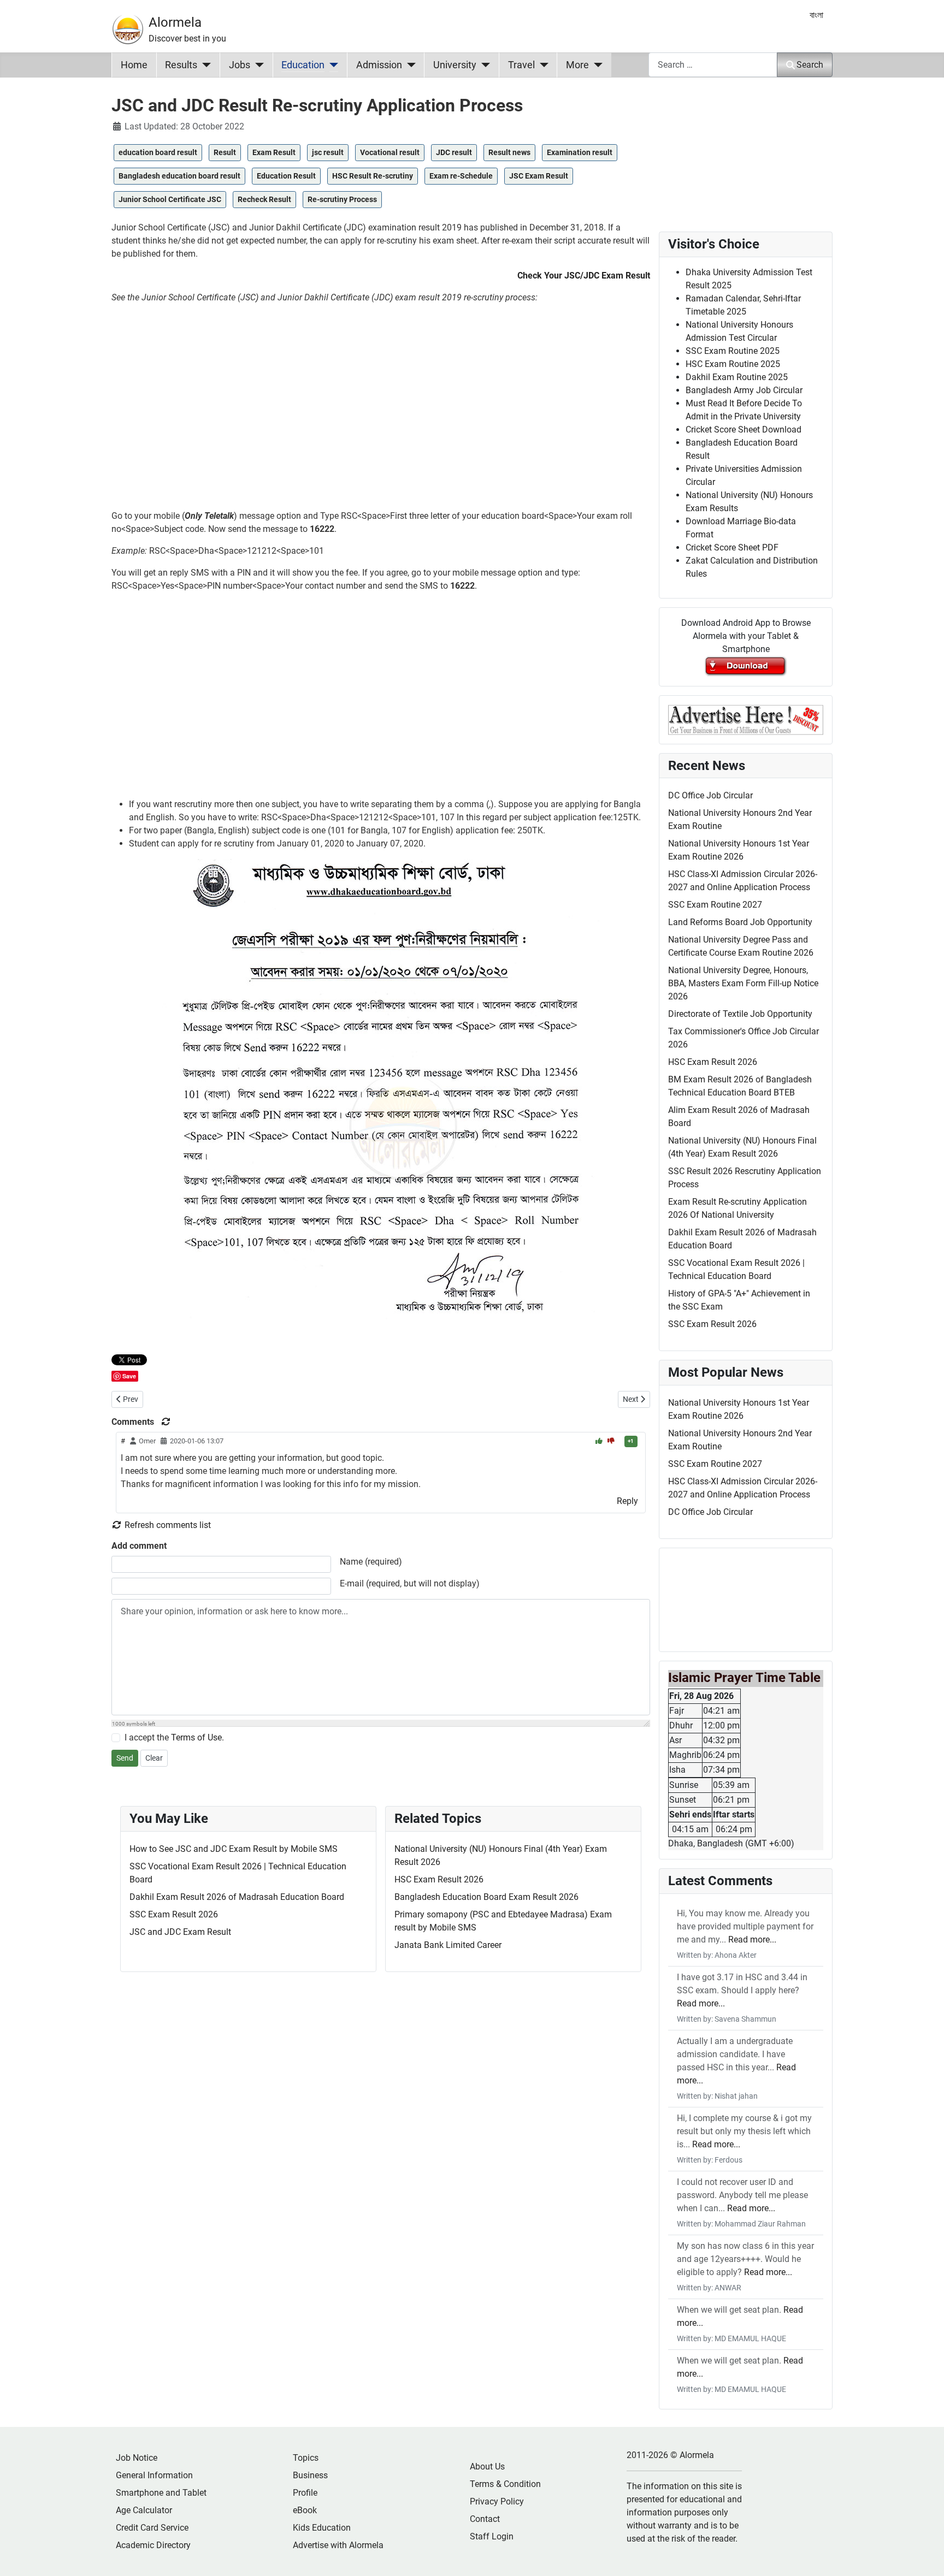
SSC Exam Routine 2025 (733, 351)
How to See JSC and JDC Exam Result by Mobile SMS (234, 1849)
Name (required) (371, 1562)
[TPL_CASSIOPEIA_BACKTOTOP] (925, 2556)
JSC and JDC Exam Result (180, 1932)
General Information (154, 2475)
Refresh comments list (167, 1525)
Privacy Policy (497, 2501)
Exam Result (274, 152)
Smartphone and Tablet (161, 2493)
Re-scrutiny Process (342, 199)
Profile (305, 2493)
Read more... (752, 1940)
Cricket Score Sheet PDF (732, 547)
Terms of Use (196, 1737)
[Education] (331, 65)
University (455, 65)
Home (134, 65)
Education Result (286, 176)
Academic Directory (153, 2545)
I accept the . (174, 1737)
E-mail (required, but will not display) (410, 1583)
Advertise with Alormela (338, 2545)
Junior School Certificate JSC (170, 199)
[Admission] (409, 65)
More (577, 65)
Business (310, 2475)
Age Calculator (144, 2510)
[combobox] (713, 65)
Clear (154, 1758)
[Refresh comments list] (166, 1422)
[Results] (204, 65)
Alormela (175, 22)
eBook (305, 2510)
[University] (483, 65)
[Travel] (542, 65)
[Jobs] (257, 65)
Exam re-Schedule (461, 176)
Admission (379, 65)
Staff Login (492, 2536)
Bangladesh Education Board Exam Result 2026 (486, 1897)
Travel (521, 65)
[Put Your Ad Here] (746, 719)
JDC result (454, 152)
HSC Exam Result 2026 (439, 1879)
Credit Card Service (152, 2528)
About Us (487, 2467)
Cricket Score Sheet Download (744, 430)
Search (810, 65)
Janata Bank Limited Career (448, 1945)
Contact (485, 2519)
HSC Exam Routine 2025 (733, 364)
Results (181, 65)
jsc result (328, 152)
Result (225, 152)
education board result (158, 152)
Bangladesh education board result (179, 176)
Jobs (240, 65)
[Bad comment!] (611, 1441)
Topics (306, 2458)
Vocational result (390, 152)
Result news (509, 152)
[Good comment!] (600, 1441)
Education (303, 65)
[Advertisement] (381, 411)
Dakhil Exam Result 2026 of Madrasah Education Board (237, 1897)
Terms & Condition (505, 2484)
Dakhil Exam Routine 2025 (737, 377)
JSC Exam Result (539, 176)
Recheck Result (264, 199)
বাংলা (816, 15)
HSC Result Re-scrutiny (373, 176)
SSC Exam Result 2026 (174, 1914)
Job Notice (137, 2458)
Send (125, 1758)
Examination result (580, 152)
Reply (627, 1501)
